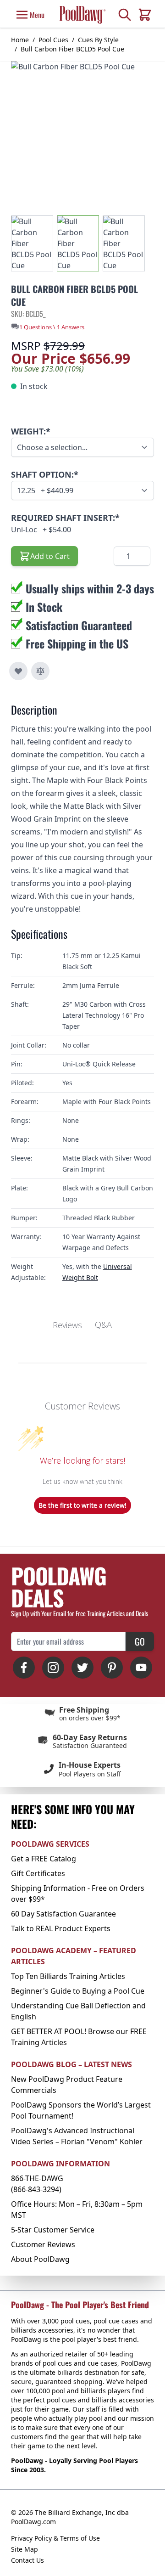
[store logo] (82, 15)
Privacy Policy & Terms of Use (55, 2538)
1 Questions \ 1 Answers (52, 327)
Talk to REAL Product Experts (61, 1928)
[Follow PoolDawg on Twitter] (82, 1668)
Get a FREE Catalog (44, 1859)
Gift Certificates (38, 1873)
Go (140, 1641)
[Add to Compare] (40, 671)
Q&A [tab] (103, 1325)
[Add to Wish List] (18, 671)
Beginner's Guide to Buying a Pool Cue (78, 1991)
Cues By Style (98, 40)
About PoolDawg (40, 2259)
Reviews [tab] (67, 1325)
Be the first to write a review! (82, 1505)
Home (20, 40)
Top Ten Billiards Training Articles (68, 1976)
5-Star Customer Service (53, 2230)
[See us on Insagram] (53, 1668)
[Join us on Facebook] (24, 1668)
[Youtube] (141, 1668)
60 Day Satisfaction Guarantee (63, 1914)
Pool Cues (53, 40)
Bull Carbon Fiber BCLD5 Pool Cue (72, 49)
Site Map (25, 2549)
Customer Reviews (43, 2244)
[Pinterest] (112, 1668)
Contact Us (27, 2560)
